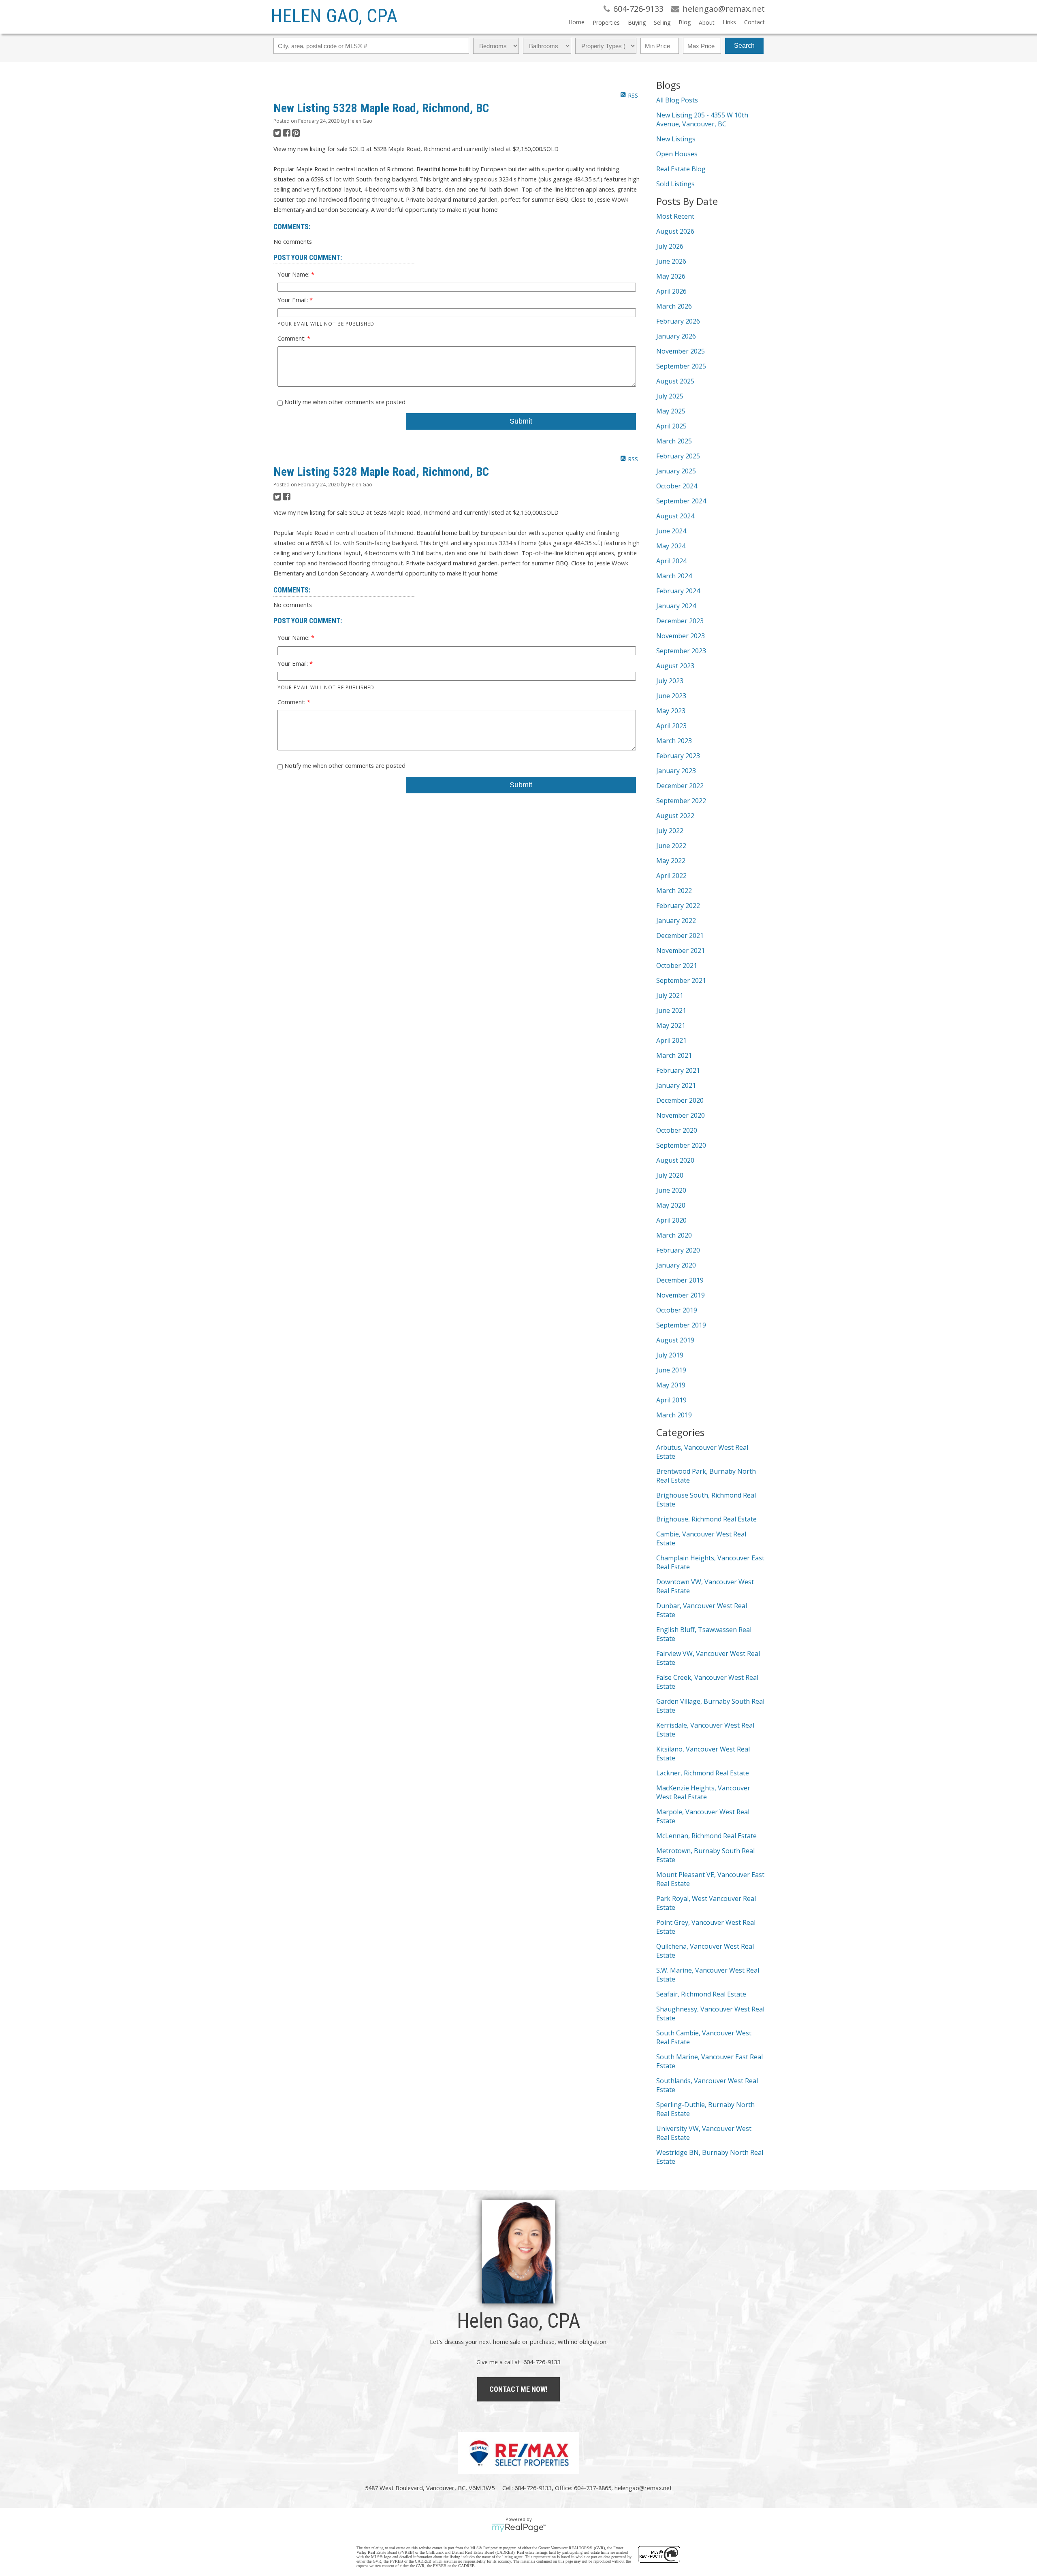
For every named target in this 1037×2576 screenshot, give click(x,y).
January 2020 (676, 1265)
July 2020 (670, 1175)
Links (729, 22)
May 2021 (671, 1025)
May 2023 (671, 711)
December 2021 (680, 935)
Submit (521, 421)
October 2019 (677, 1310)
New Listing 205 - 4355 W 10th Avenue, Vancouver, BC (702, 119)
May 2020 (671, 1205)
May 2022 (671, 861)
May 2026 (671, 276)
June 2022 (671, 846)
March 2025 (674, 441)
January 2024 (676, 606)
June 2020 (671, 1190)
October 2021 (677, 965)
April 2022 (671, 876)
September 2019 (681, 1325)
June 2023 (671, 696)
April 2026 (671, 291)
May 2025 (671, 411)
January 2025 (676, 471)
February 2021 (678, 1070)
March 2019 (674, 1415)
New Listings (676, 139)
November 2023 (681, 636)
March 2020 (674, 1235)
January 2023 (676, 771)
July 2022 (670, 831)
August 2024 (675, 516)
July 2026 (670, 246)
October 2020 (677, 1130)
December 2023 (680, 621)
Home (576, 22)
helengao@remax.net (643, 2488)
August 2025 (675, 381)
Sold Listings (675, 184)
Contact (754, 22)
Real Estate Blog (681, 169)
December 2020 (680, 1100)
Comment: (292, 338)
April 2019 (671, 1400)
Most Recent (675, 216)
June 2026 (671, 261)
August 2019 (675, 1340)
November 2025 (681, 351)
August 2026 (675, 231)
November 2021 (681, 950)
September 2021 (681, 980)
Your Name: (294, 274)
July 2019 (670, 1355)
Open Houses (677, 154)
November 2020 (681, 1115)
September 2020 (681, 1145)
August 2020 (675, 1160)
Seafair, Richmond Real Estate (701, 1994)
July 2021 (670, 995)
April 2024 (671, 561)
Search (744, 46)
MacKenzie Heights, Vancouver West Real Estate (703, 1792)
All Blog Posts (677, 100)
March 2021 (674, 1055)
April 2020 (671, 1220)
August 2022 (675, 816)
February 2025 (678, 456)
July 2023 (670, 681)
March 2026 (674, 306)
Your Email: (293, 300)
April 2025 (671, 426)
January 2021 (676, 1085)
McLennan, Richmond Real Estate (706, 1836)
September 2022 (681, 801)
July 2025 (670, 396)
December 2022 (680, 786)
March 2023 (674, 741)
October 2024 (677, 486)
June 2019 (671, 1370)
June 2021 (671, 1010)
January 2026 (676, 336)
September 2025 (681, 366)
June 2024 (671, 531)
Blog (685, 22)
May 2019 (671, 1385)
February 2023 (678, 756)
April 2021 (671, 1040)
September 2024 (681, 501)
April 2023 (671, 726)
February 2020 (678, 1250)
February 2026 (678, 321)
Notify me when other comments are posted (344, 402)
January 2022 (676, 920)
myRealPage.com (519, 2528)
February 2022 (678, 906)
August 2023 (675, 666)
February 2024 (678, 591)
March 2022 (674, 891)
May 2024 (671, 546)
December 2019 (680, 1280)
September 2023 (681, 651)
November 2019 (681, 1295)
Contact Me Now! (518, 2389)
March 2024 (674, 576)
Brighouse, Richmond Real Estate (706, 1519)
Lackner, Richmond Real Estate (703, 1773)
